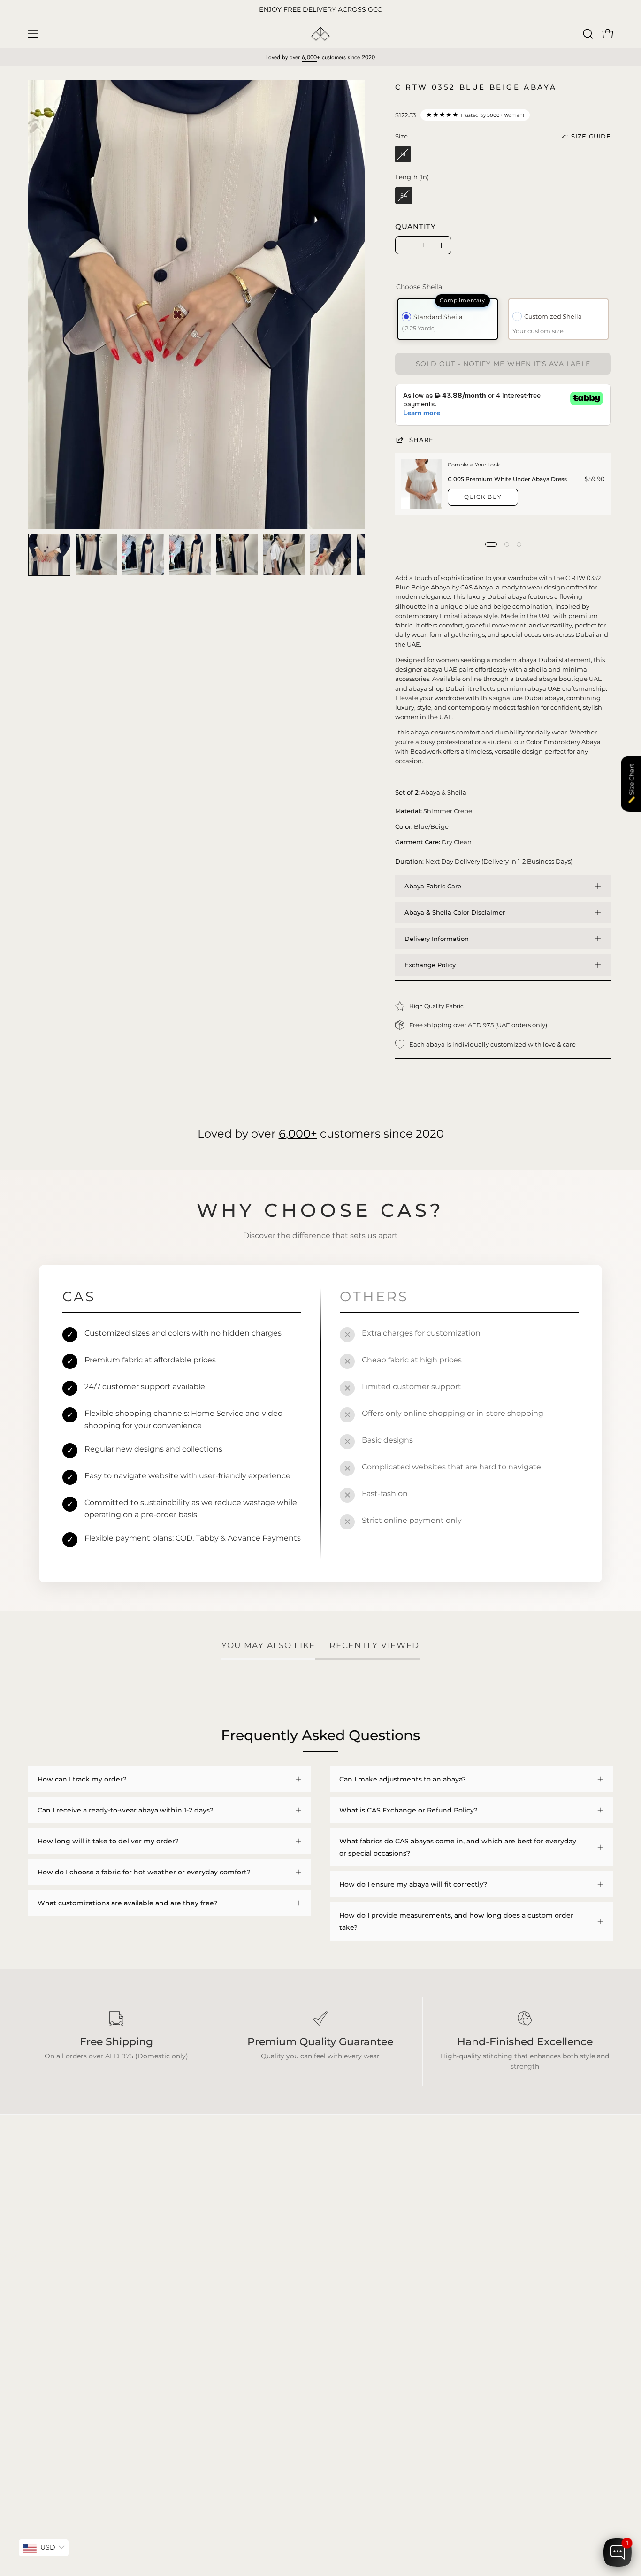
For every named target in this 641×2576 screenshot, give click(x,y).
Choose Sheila (419, 287)
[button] (588, 34)
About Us (164, 2365)
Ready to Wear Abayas (65, 2351)
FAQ (156, 2323)
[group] (320, 10)
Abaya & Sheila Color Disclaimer (455, 912)
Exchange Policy (430, 965)
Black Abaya (48, 2323)
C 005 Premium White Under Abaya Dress (507, 479)
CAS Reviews (49, 2379)
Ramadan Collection (61, 2365)
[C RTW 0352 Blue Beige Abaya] (49, 555)
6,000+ (298, 1133)
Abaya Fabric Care (433, 886)
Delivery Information (437, 939)
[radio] (403, 154)
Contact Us (167, 2379)
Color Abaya (48, 2337)
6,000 (309, 57)
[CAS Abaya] (320, 34)
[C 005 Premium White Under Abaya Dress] (422, 484)
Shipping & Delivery (181, 2337)
